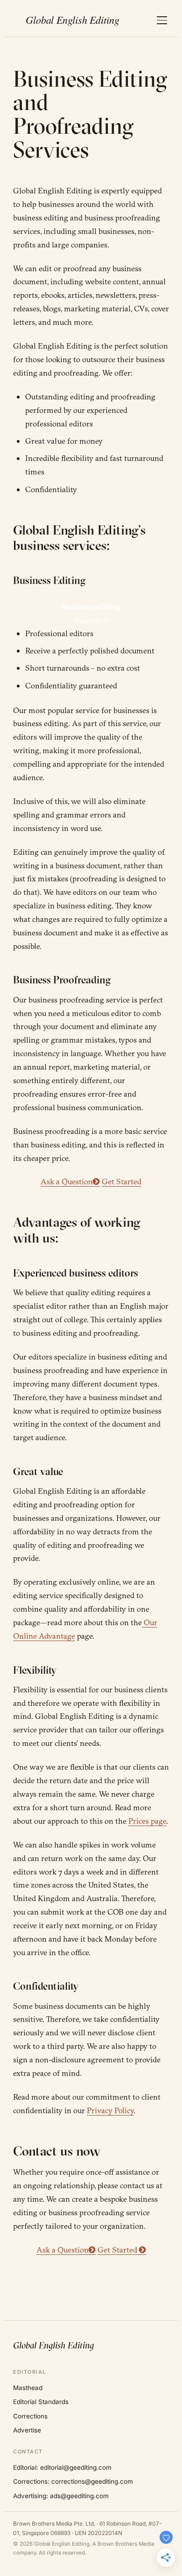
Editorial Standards (41, 2402)
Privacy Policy (110, 2110)
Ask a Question (67, 1181)
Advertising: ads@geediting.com (61, 2496)
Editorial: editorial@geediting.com (62, 2467)
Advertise (27, 2430)
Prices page (147, 1821)
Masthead (28, 2388)
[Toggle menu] (162, 20)
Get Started (122, 1181)
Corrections (30, 2416)
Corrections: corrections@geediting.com (73, 2481)
